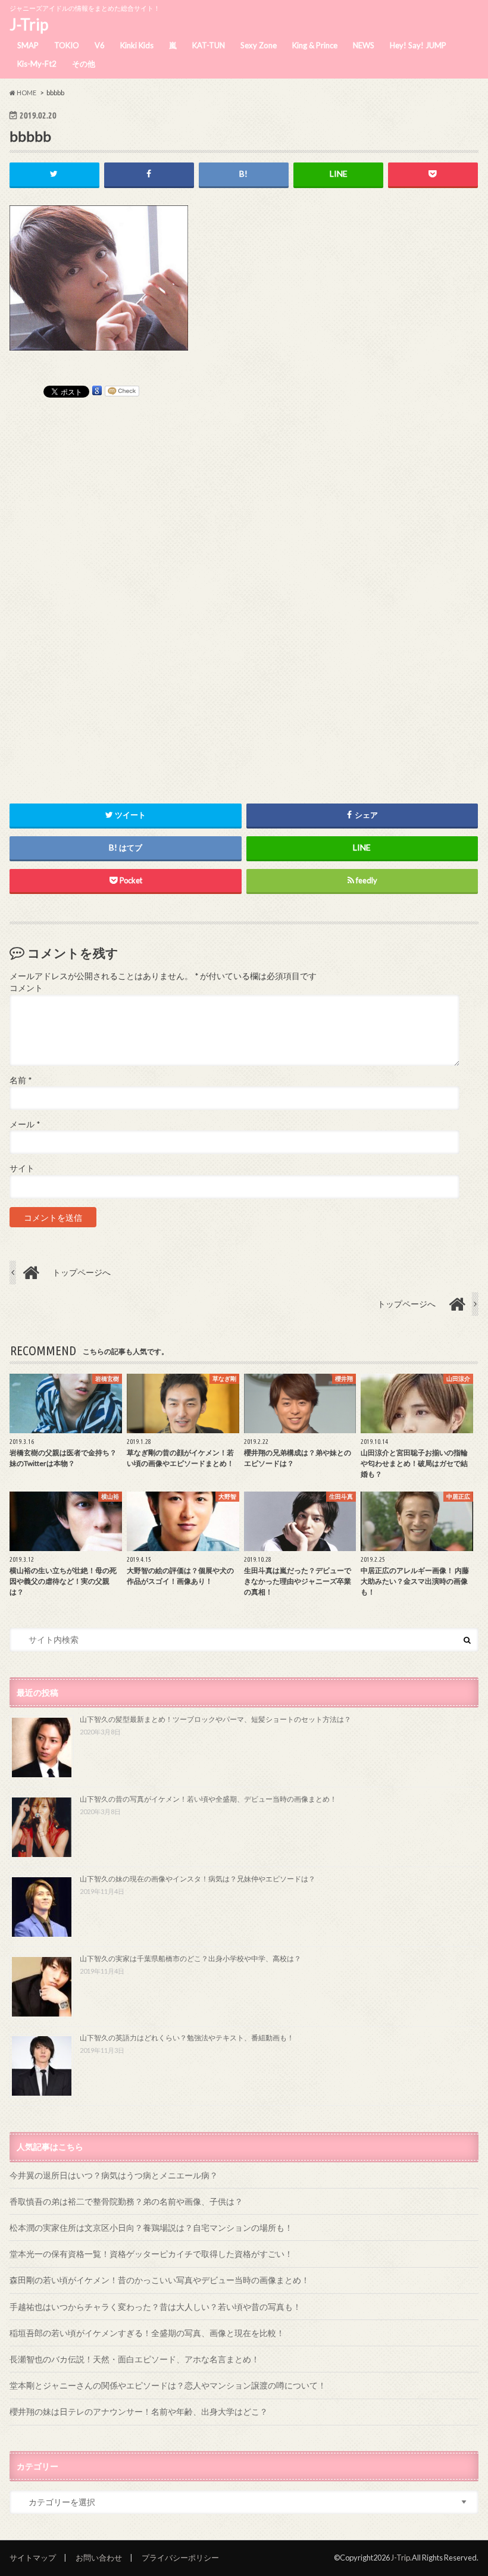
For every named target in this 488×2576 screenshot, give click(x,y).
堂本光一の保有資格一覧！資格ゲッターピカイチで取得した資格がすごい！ (151, 2254)
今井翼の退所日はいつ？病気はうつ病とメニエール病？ (114, 2175)
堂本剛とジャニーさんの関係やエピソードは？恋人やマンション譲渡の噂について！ (168, 2385)
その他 (84, 64)
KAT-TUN (209, 45)
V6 (100, 45)
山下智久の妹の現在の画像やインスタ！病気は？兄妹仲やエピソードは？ (198, 1879)
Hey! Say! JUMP (418, 45)
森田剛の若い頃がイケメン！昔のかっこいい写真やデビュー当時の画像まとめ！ (159, 2280)
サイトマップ (33, 2558)
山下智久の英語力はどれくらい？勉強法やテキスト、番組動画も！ (187, 2038)
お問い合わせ (99, 2558)
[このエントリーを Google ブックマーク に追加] (97, 391)
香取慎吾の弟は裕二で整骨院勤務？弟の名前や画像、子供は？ (126, 2201)
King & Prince (315, 45)
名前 (21, 1080)
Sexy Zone (259, 45)
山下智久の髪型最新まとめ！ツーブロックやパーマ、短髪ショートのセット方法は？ (215, 1719)
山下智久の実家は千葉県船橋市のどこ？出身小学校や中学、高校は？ (190, 1958)
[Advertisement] (244, 586)
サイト (22, 1168)
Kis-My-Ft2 (37, 64)
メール (25, 1124)
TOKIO (67, 45)
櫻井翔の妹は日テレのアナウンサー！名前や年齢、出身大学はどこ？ (139, 2411)
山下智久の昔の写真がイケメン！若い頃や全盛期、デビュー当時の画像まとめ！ (208, 1799)
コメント (26, 988)
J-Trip (29, 24)
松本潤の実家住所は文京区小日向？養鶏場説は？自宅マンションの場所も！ (151, 2228)
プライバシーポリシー (180, 2558)
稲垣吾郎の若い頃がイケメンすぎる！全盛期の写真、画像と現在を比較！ (147, 2333)
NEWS (364, 45)
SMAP (28, 45)
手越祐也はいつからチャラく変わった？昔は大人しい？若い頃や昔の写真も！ (155, 2307)
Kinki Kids (137, 45)
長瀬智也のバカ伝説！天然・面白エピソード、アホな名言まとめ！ (134, 2359)
